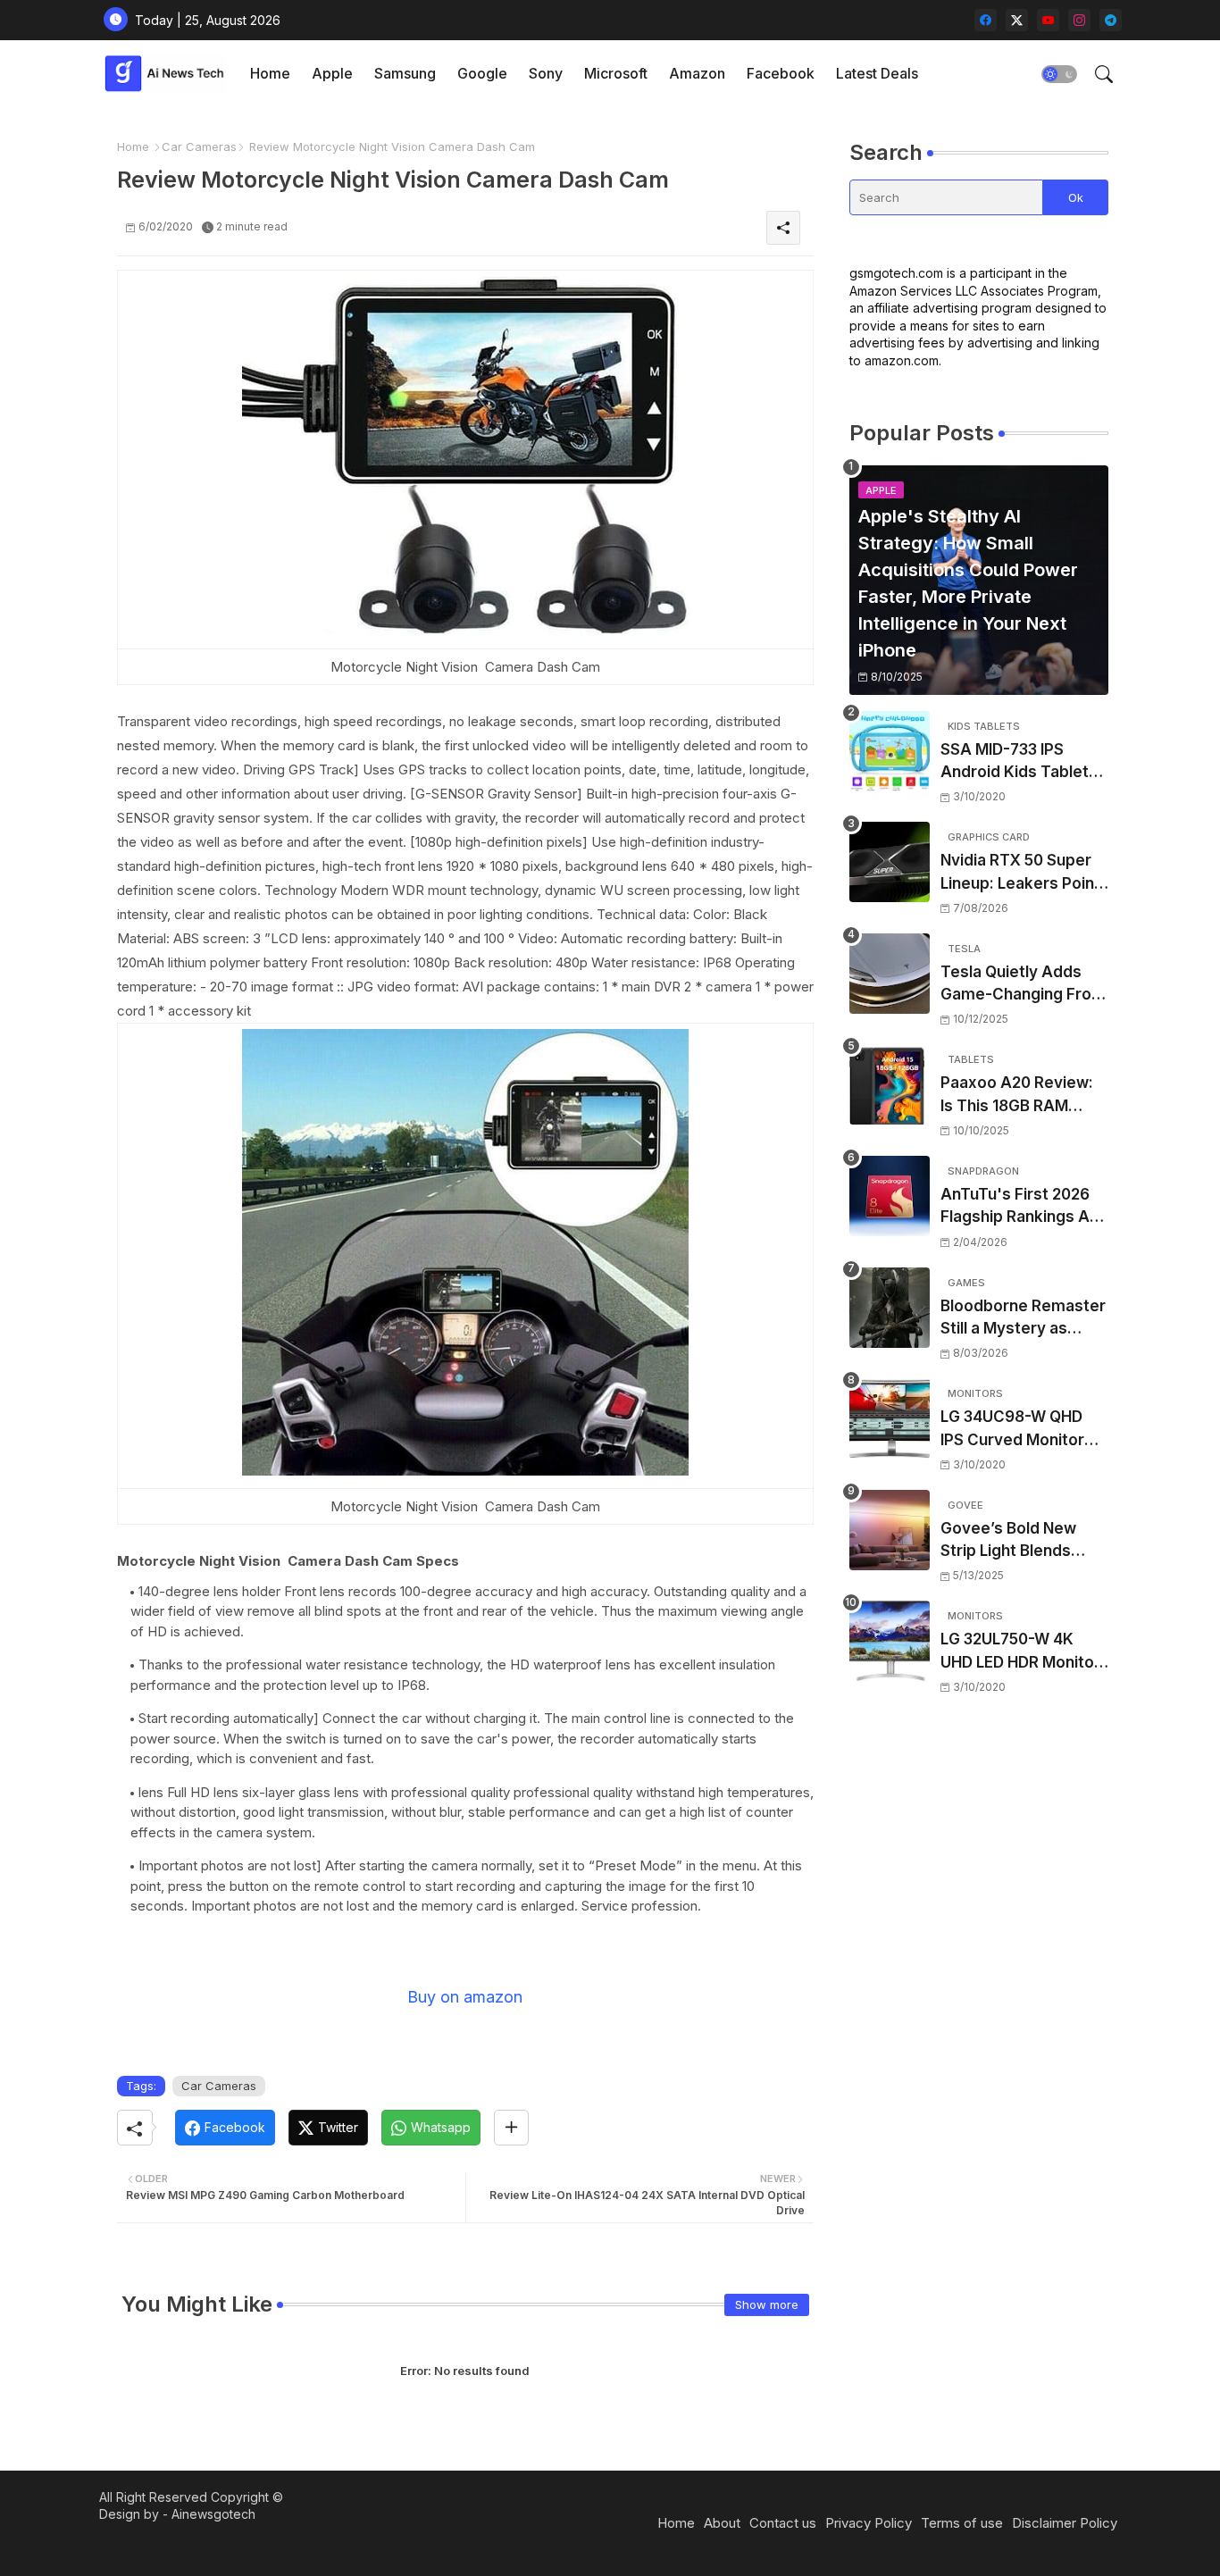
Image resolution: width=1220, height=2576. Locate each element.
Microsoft (616, 73)
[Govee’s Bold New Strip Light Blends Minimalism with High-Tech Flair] (890, 1530)
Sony (546, 73)
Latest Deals (877, 73)
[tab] (270, 74)
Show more (767, 2304)
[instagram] (1079, 20)
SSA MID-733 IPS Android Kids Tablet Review (1015, 762)
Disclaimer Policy (1065, 2523)
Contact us (783, 2523)
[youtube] (1048, 20)
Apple (332, 73)
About (722, 2523)
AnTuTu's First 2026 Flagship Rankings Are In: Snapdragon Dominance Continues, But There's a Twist (1023, 1207)
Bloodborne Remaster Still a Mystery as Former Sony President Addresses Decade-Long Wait (1023, 1319)
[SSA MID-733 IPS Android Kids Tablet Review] (890, 751)
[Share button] (511, 2128)
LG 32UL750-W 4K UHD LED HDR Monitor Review (1020, 1652)
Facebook (781, 73)
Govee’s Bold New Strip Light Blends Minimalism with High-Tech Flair (1021, 1541)
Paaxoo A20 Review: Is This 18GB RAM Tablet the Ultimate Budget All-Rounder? (1019, 1096)
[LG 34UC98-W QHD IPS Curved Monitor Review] (890, 1418)
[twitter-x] (1017, 20)
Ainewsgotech (213, 2514)
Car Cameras (199, 146)
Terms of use (962, 2523)
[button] (1059, 74)
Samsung (405, 73)
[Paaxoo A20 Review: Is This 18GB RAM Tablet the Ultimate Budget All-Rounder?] (890, 1084)
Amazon (697, 73)
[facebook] (986, 20)
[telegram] (1111, 20)
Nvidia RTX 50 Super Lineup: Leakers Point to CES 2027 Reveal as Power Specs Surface (1024, 873)
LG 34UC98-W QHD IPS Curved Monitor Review (1012, 1430)
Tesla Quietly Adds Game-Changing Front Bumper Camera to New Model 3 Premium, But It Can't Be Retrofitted (1024, 985)
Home (270, 73)
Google (482, 73)
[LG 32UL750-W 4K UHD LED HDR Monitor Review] (890, 1641)
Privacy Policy (869, 2523)
